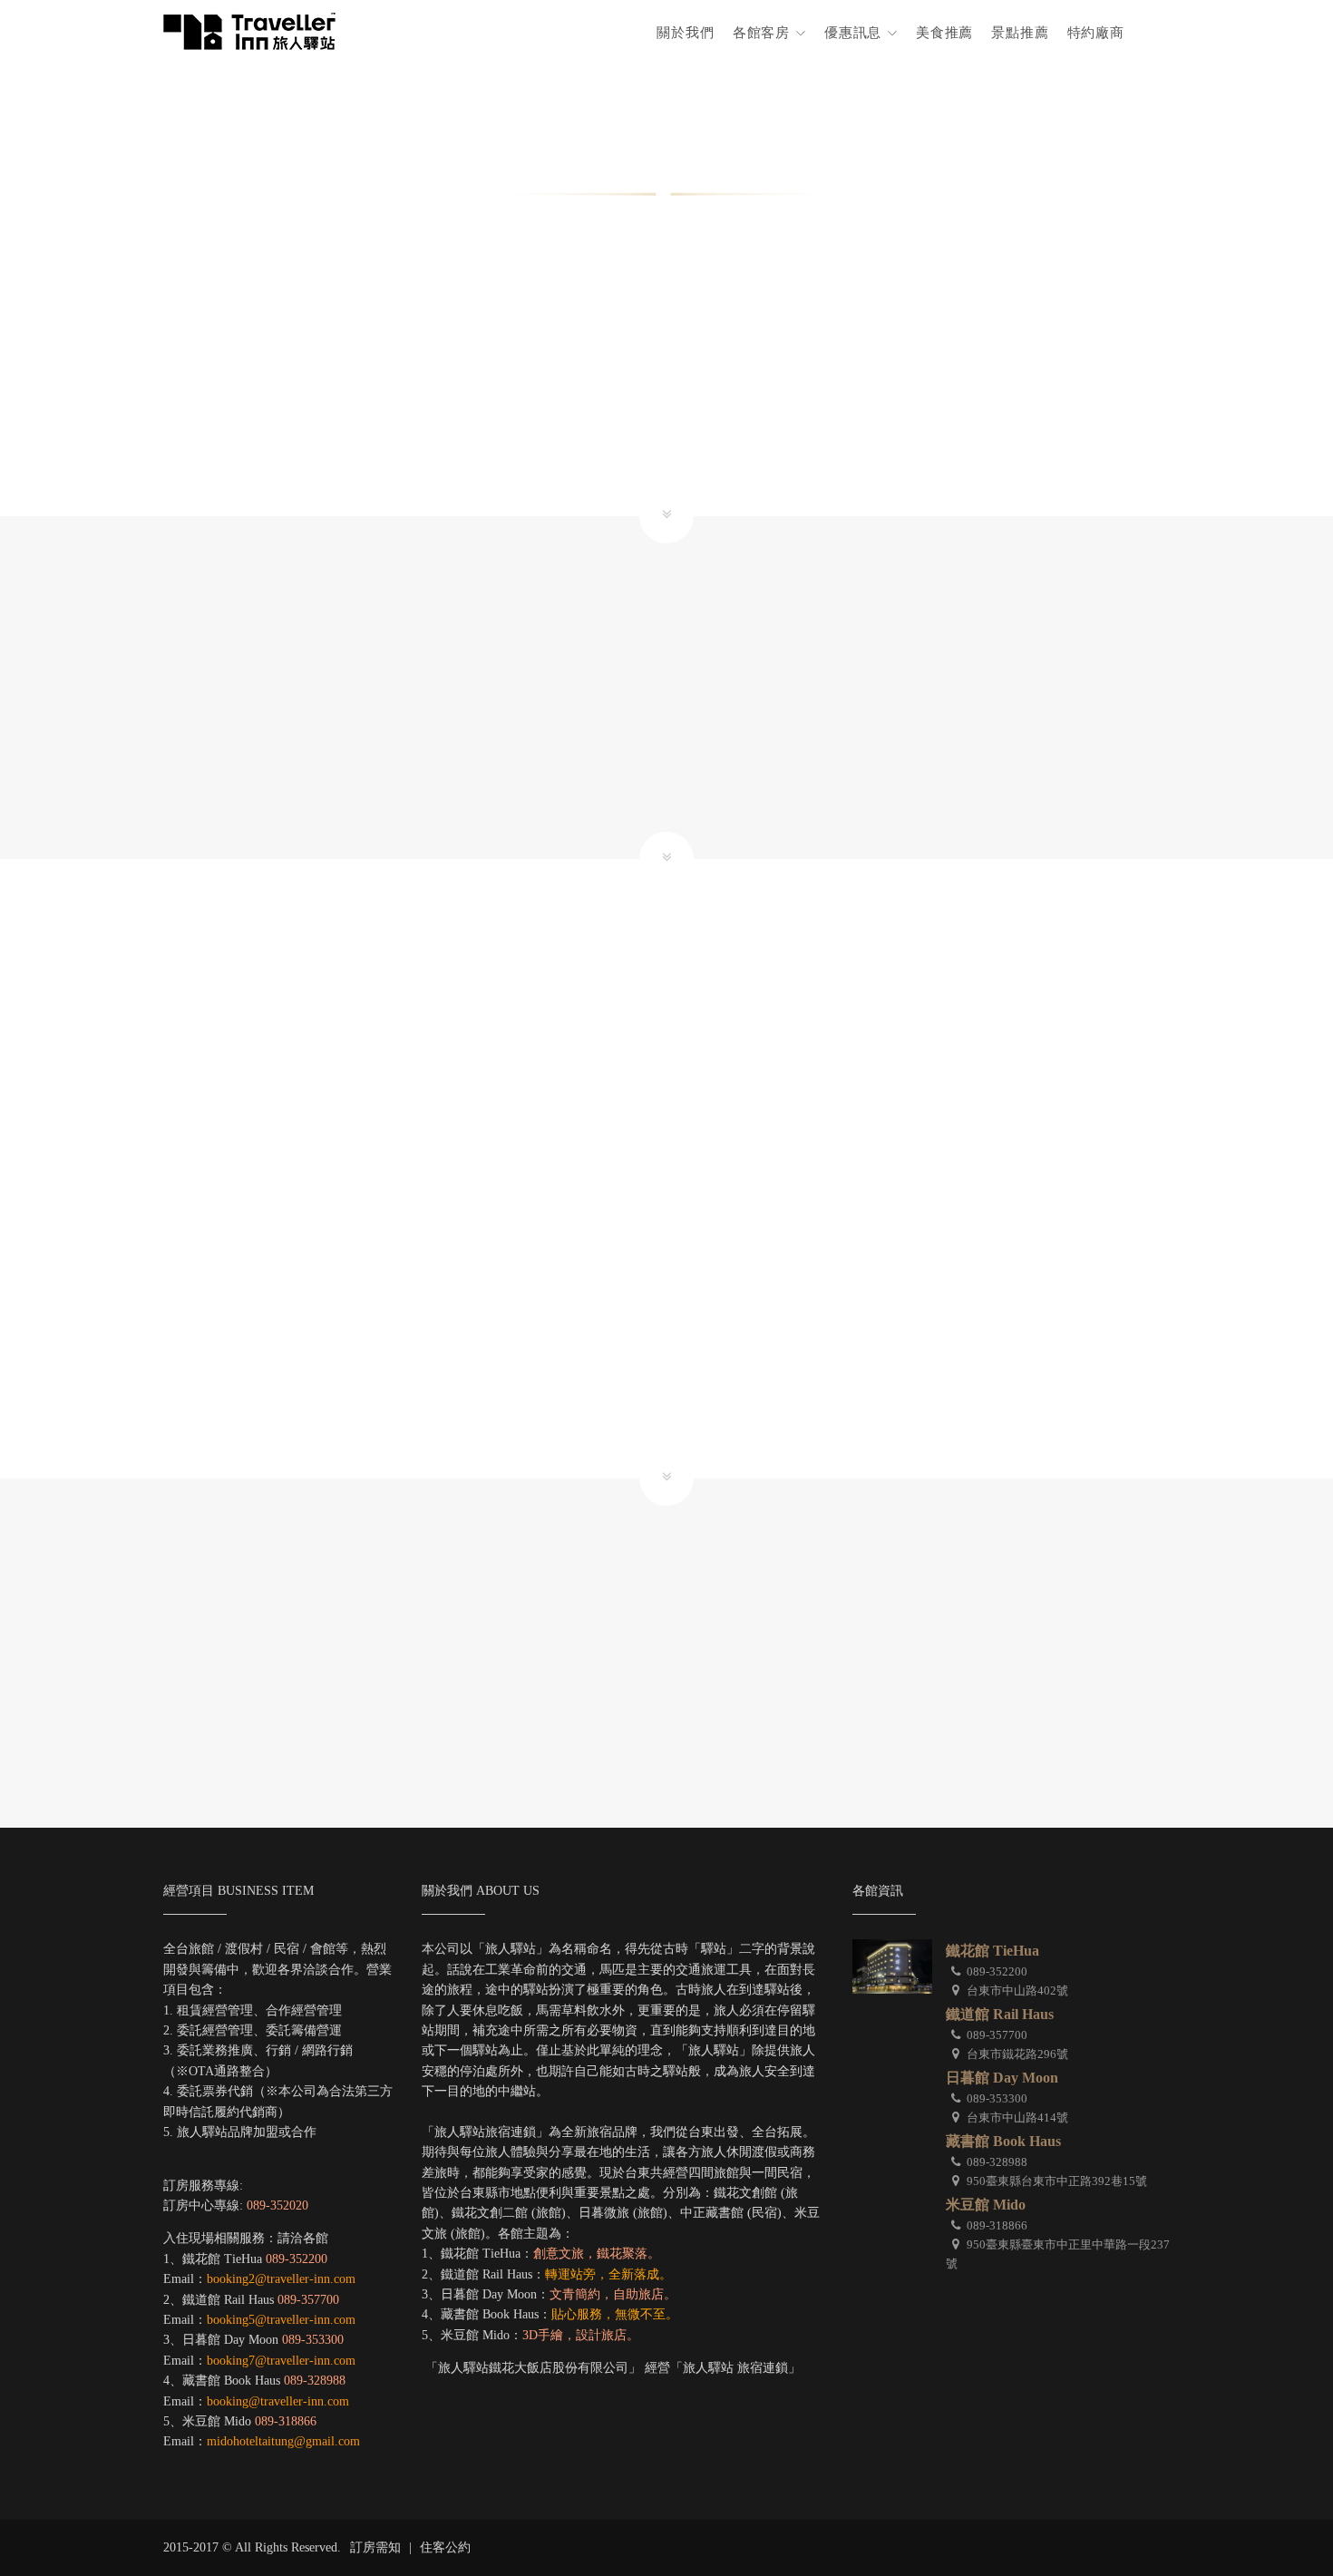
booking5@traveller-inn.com (281, 2320)
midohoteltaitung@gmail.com (283, 2441)
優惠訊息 (855, 32)
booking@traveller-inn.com (278, 2401)
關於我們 (685, 32)
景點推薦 (1020, 32)
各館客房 (764, 32)
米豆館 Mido (986, 2205)
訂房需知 (375, 2547)
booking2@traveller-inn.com (281, 2279)
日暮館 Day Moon (1002, 2078)
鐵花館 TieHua (992, 1951)
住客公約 (445, 2547)
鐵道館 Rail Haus (1000, 2014)
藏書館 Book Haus (1003, 2141)
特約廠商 (1096, 32)
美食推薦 (944, 32)
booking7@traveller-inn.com (281, 2361)
